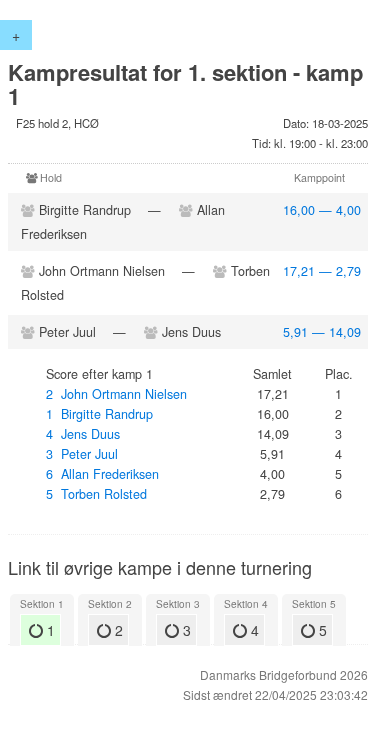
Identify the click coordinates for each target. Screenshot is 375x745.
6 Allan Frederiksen (102, 474)
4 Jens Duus (83, 434)
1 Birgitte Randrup (99, 414)
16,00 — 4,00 (322, 210)
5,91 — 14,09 (322, 332)
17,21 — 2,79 (322, 271)
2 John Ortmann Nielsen (116, 394)
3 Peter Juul (82, 454)
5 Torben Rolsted (96, 494)
